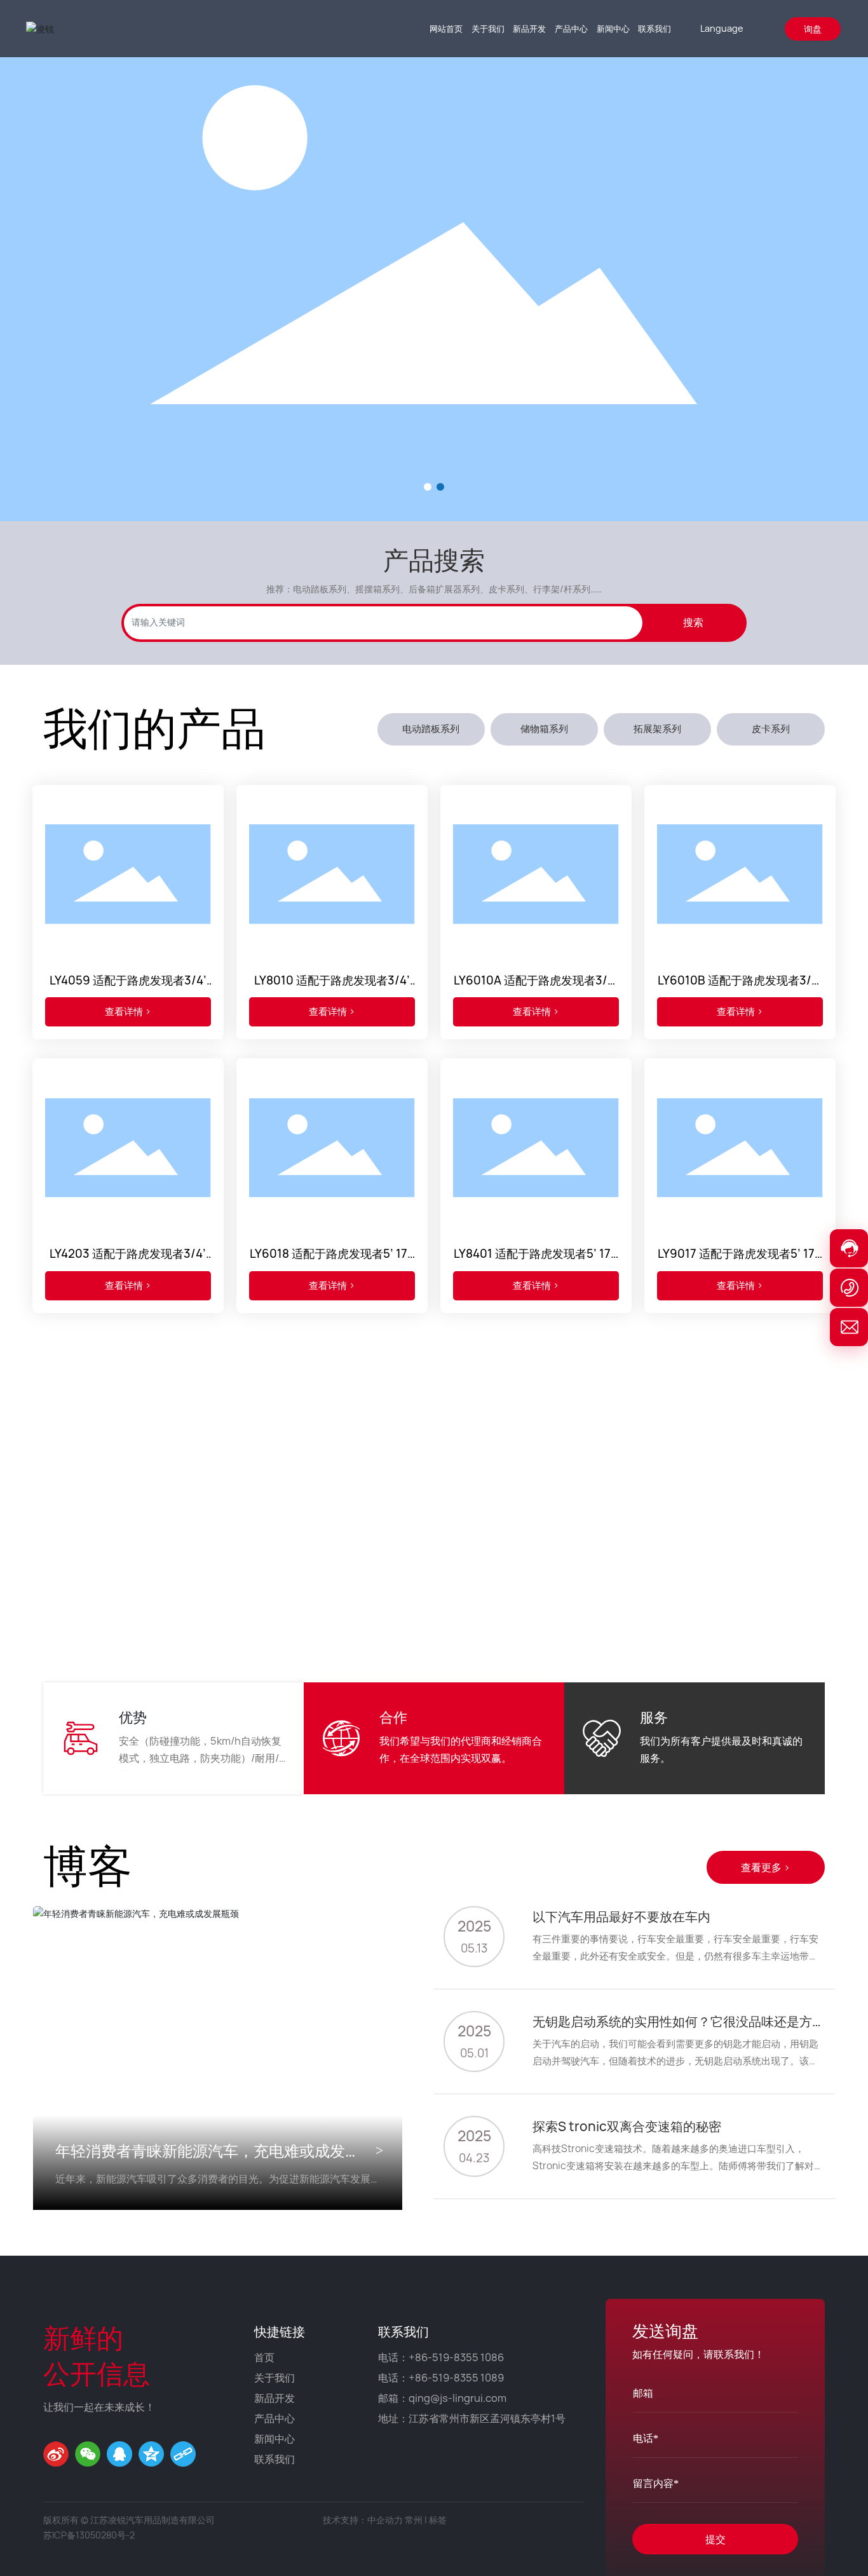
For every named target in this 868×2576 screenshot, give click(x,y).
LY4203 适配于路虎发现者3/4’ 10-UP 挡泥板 (128, 1261)
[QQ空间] (151, 2454)
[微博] (56, 2454)
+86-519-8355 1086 (456, 2357)
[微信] (88, 2454)
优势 (133, 1717)
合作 (393, 1717)
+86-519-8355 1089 (456, 2378)
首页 (264, 2357)
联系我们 (275, 2459)
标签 (438, 2520)
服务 (654, 1717)
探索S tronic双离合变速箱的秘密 (627, 2126)
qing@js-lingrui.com (458, 2398)
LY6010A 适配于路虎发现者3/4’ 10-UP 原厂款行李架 (536, 987)
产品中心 (275, 2418)
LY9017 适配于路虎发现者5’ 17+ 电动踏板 (740, 1261)
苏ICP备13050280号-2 (89, 2535)
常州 (414, 2520)
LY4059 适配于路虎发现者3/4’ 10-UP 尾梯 (128, 987)
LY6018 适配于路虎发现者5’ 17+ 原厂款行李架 (332, 1261)
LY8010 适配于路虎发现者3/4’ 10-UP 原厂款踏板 (332, 987)
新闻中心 (275, 2439)
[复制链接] (183, 2454)
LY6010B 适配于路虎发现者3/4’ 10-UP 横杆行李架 (740, 987)
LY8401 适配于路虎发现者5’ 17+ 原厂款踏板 (536, 1261)
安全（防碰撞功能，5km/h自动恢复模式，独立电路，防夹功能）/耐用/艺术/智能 (200, 1758)
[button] (428, 487)
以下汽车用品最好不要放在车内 (621, 1917)
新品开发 (275, 2398)
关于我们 (275, 2378)
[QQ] (119, 2454)
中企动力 (385, 2520)
